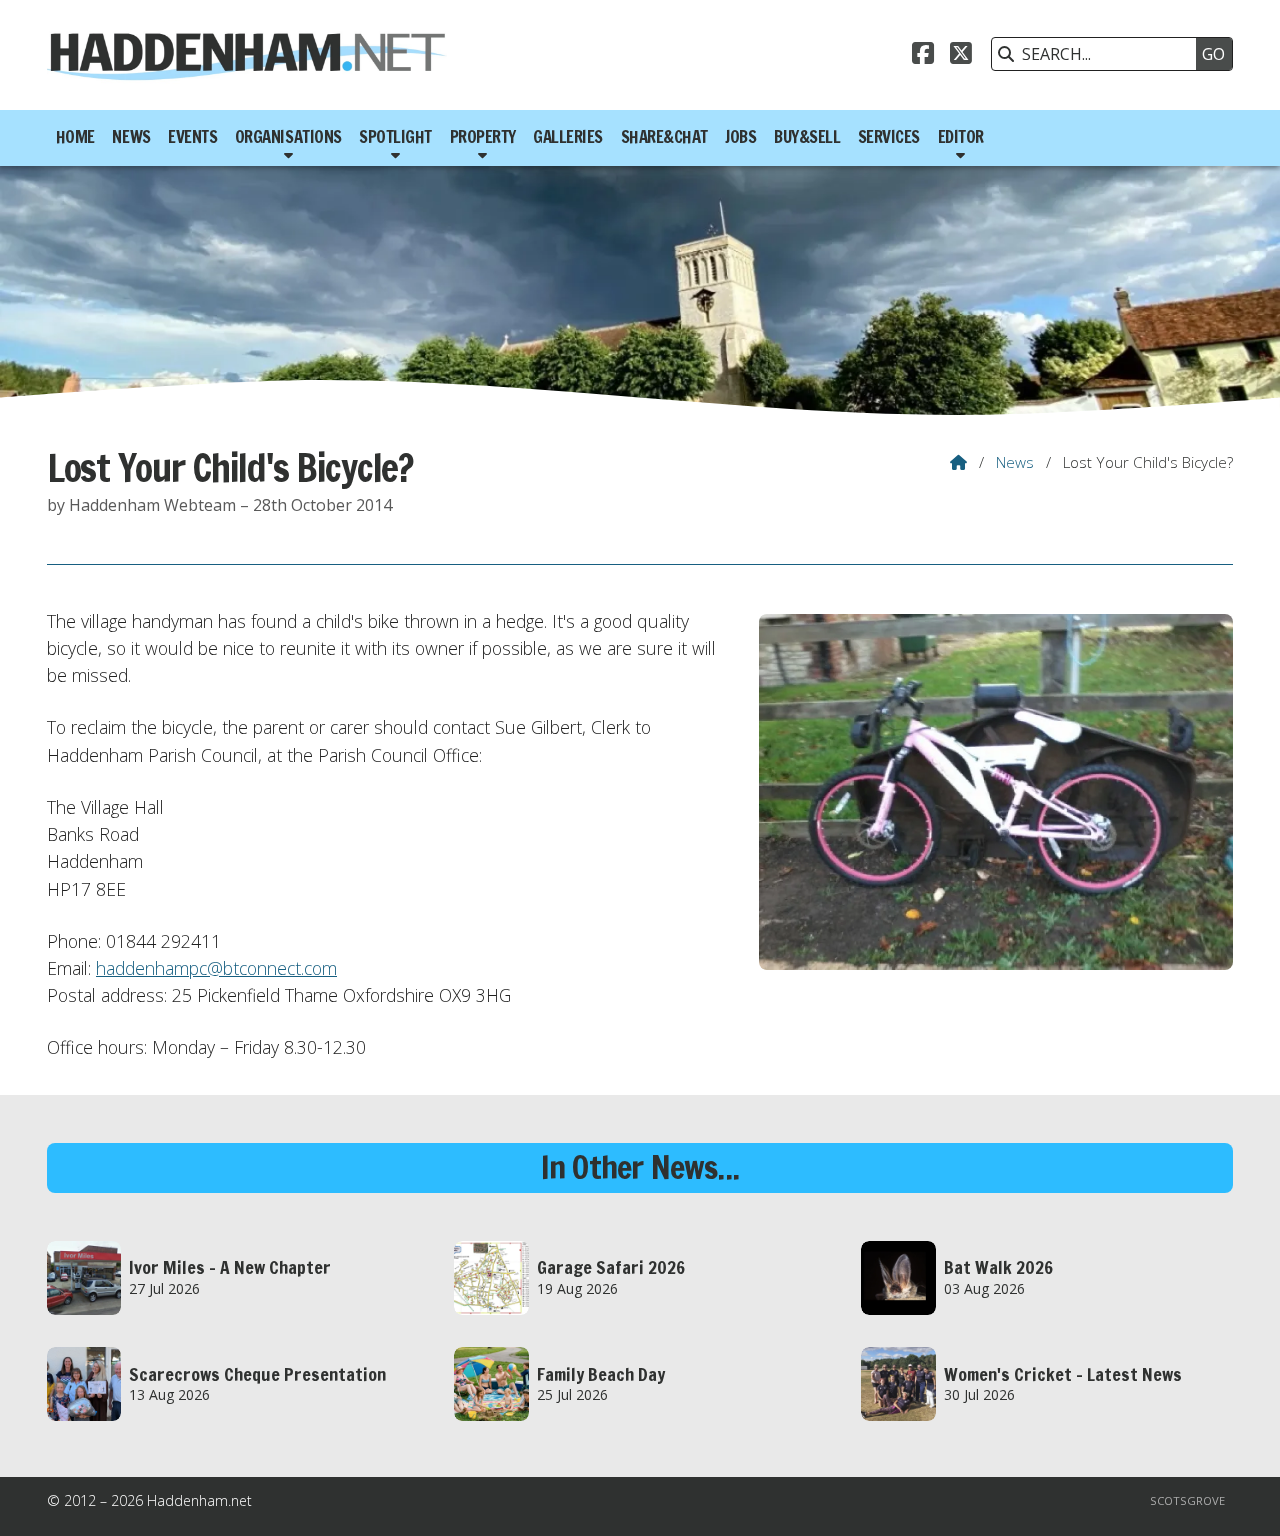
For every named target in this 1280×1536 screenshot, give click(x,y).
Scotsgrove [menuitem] (1187, 1500)
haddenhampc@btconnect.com (216, 968)
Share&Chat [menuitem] (664, 137)
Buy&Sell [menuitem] (807, 137)
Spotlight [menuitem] (395, 137)
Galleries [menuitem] (568, 137)
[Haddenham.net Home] (247, 55)
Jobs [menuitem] (740, 137)
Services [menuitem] (889, 137)
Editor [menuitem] (961, 137)
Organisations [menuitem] (288, 137)
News (1015, 462)
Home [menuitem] (75, 137)
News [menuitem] (131, 137)
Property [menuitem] (483, 137)
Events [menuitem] (192, 137)
